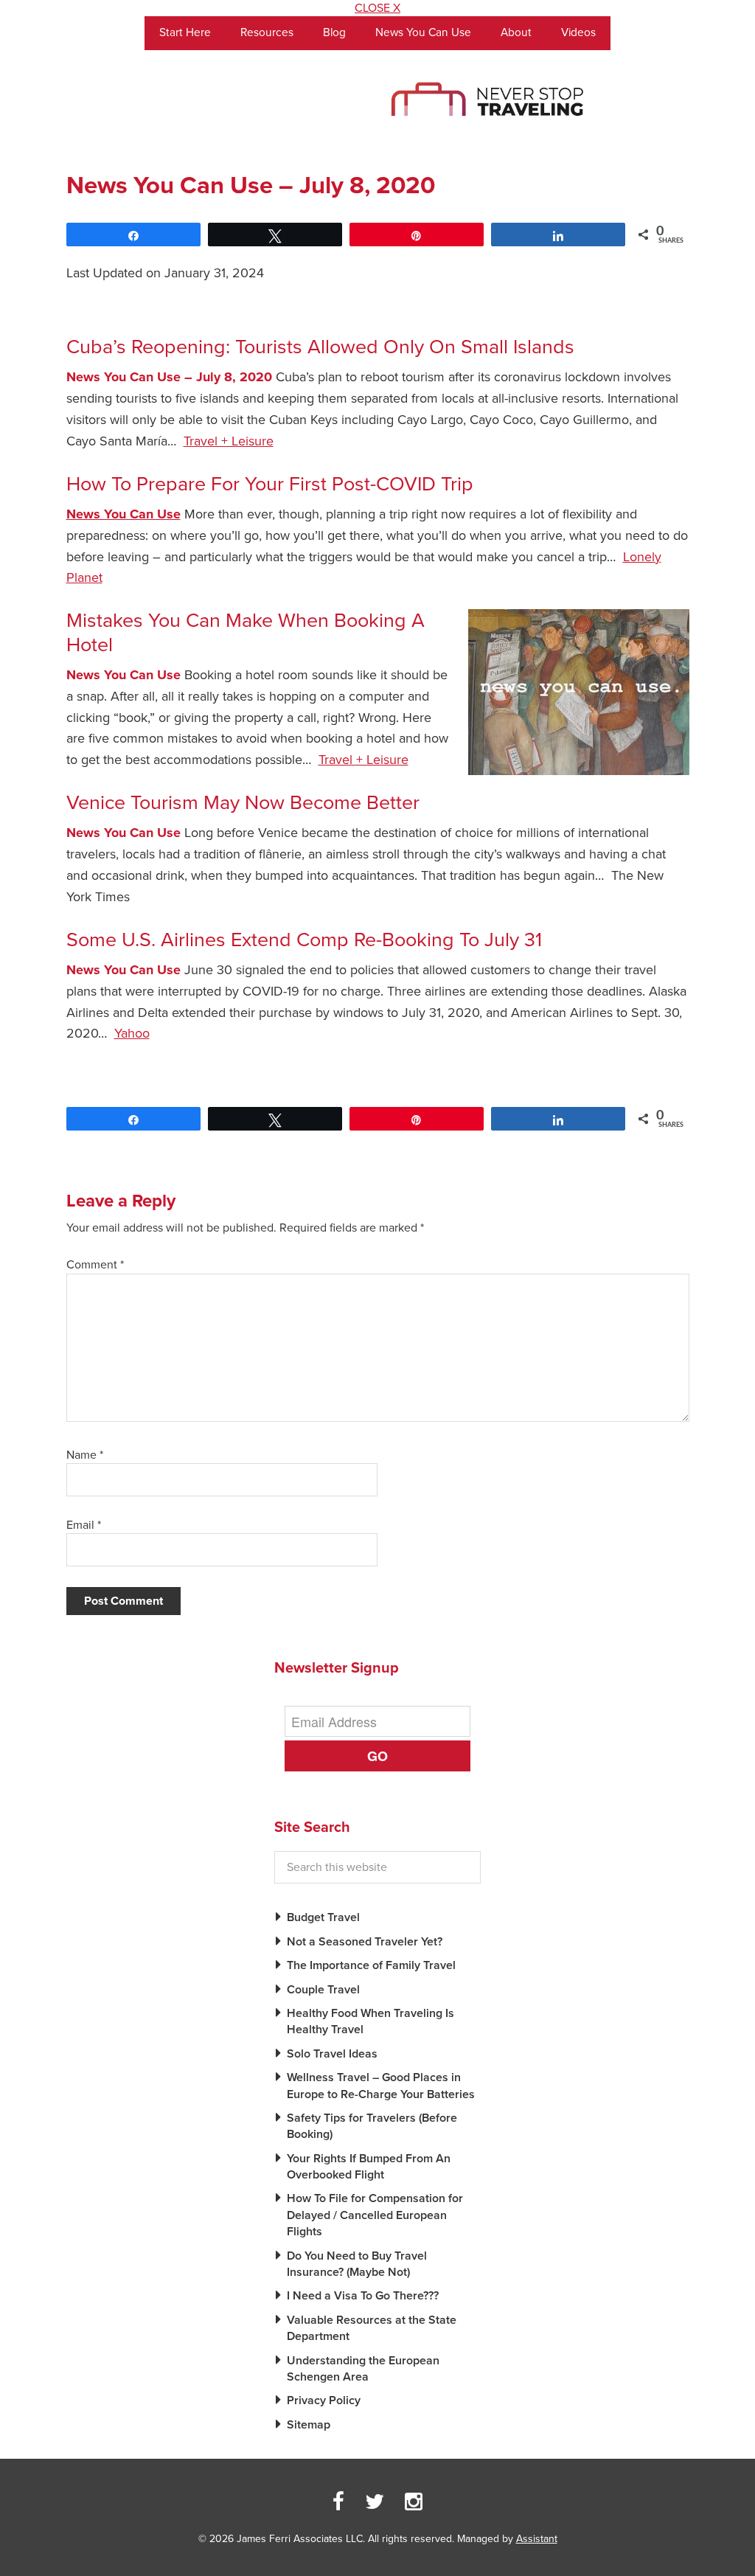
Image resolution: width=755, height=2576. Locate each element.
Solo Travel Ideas (332, 2054)
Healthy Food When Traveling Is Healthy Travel (370, 2021)
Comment (95, 1265)
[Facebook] (338, 2502)
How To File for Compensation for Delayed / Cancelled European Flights (375, 2215)
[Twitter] (375, 2502)
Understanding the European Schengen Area (363, 2369)
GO (377, 1756)
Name (85, 1455)
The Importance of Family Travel (371, 1965)
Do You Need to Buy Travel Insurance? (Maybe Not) (357, 2264)
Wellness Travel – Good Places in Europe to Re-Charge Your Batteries (381, 2086)
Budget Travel (323, 1917)
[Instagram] (414, 2502)
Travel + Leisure (229, 441)
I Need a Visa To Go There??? (363, 2296)
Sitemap (309, 2425)
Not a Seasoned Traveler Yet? (365, 1942)
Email (84, 1525)
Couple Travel (323, 1990)
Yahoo (132, 1033)
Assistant (537, 2539)
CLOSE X (377, 8)
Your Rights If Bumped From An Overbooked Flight (369, 2167)
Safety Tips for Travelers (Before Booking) (372, 2126)
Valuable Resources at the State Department (372, 2328)
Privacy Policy (324, 2400)
